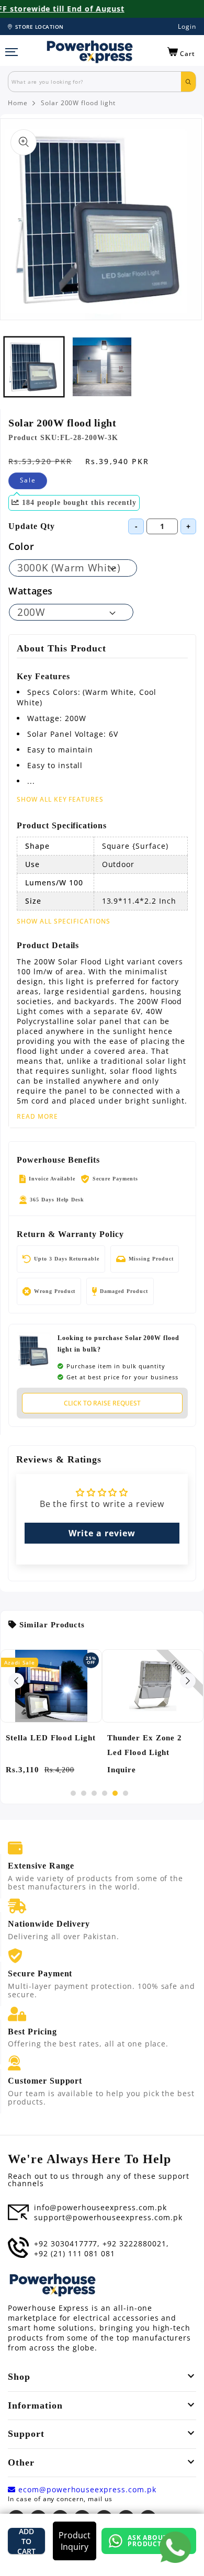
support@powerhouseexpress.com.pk (108, 2218)
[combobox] (95, 82)
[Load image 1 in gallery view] (34, 367)
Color (21, 546)
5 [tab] (115, 1793)
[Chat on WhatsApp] (175, 2547)
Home (18, 103)
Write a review (102, 1533)
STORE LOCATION (39, 27)
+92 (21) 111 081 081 (75, 2254)
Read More (37, 1117)
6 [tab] (126, 1793)
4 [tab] (105, 1793)
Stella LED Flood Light (51, 1738)
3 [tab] (94, 1793)
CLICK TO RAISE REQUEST (102, 1403)
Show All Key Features (60, 799)
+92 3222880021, (135, 2244)
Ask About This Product (157, 2541)
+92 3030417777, (67, 2244)
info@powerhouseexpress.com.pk (100, 2208)
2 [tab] (84, 1793)
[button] (181, 52)
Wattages (31, 591)
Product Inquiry (75, 2541)
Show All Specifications (64, 921)
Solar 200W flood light (78, 103)
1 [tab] (73, 1793)
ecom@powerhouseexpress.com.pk (86, 2490)
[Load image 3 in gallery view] (102, 367)
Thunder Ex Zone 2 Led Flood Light (145, 1745)
